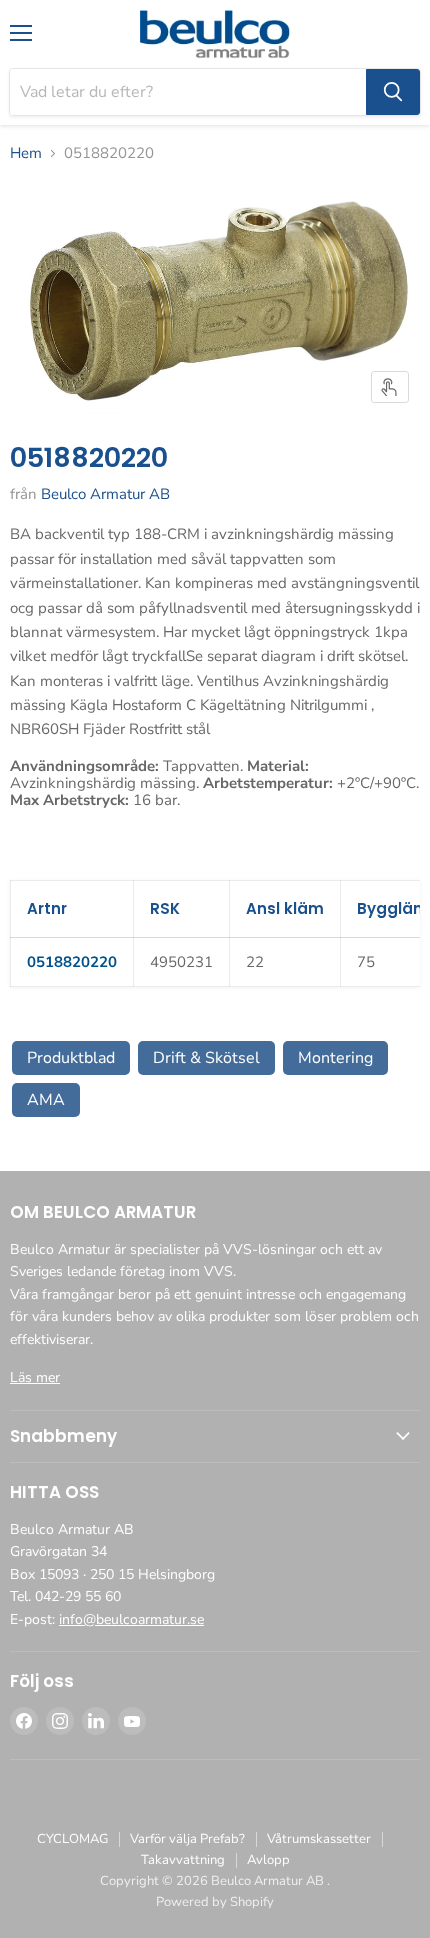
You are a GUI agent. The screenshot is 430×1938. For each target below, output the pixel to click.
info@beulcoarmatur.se (131, 1619)
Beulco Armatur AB (105, 494)
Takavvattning (183, 1860)
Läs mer (35, 1377)
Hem (26, 153)
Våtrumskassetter (319, 1839)
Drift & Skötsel (206, 1058)
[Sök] (393, 92)
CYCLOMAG (72, 1839)
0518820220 (72, 962)
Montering (335, 1058)
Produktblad (71, 1058)
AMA (46, 1100)
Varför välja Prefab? (187, 1839)
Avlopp (268, 1860)
